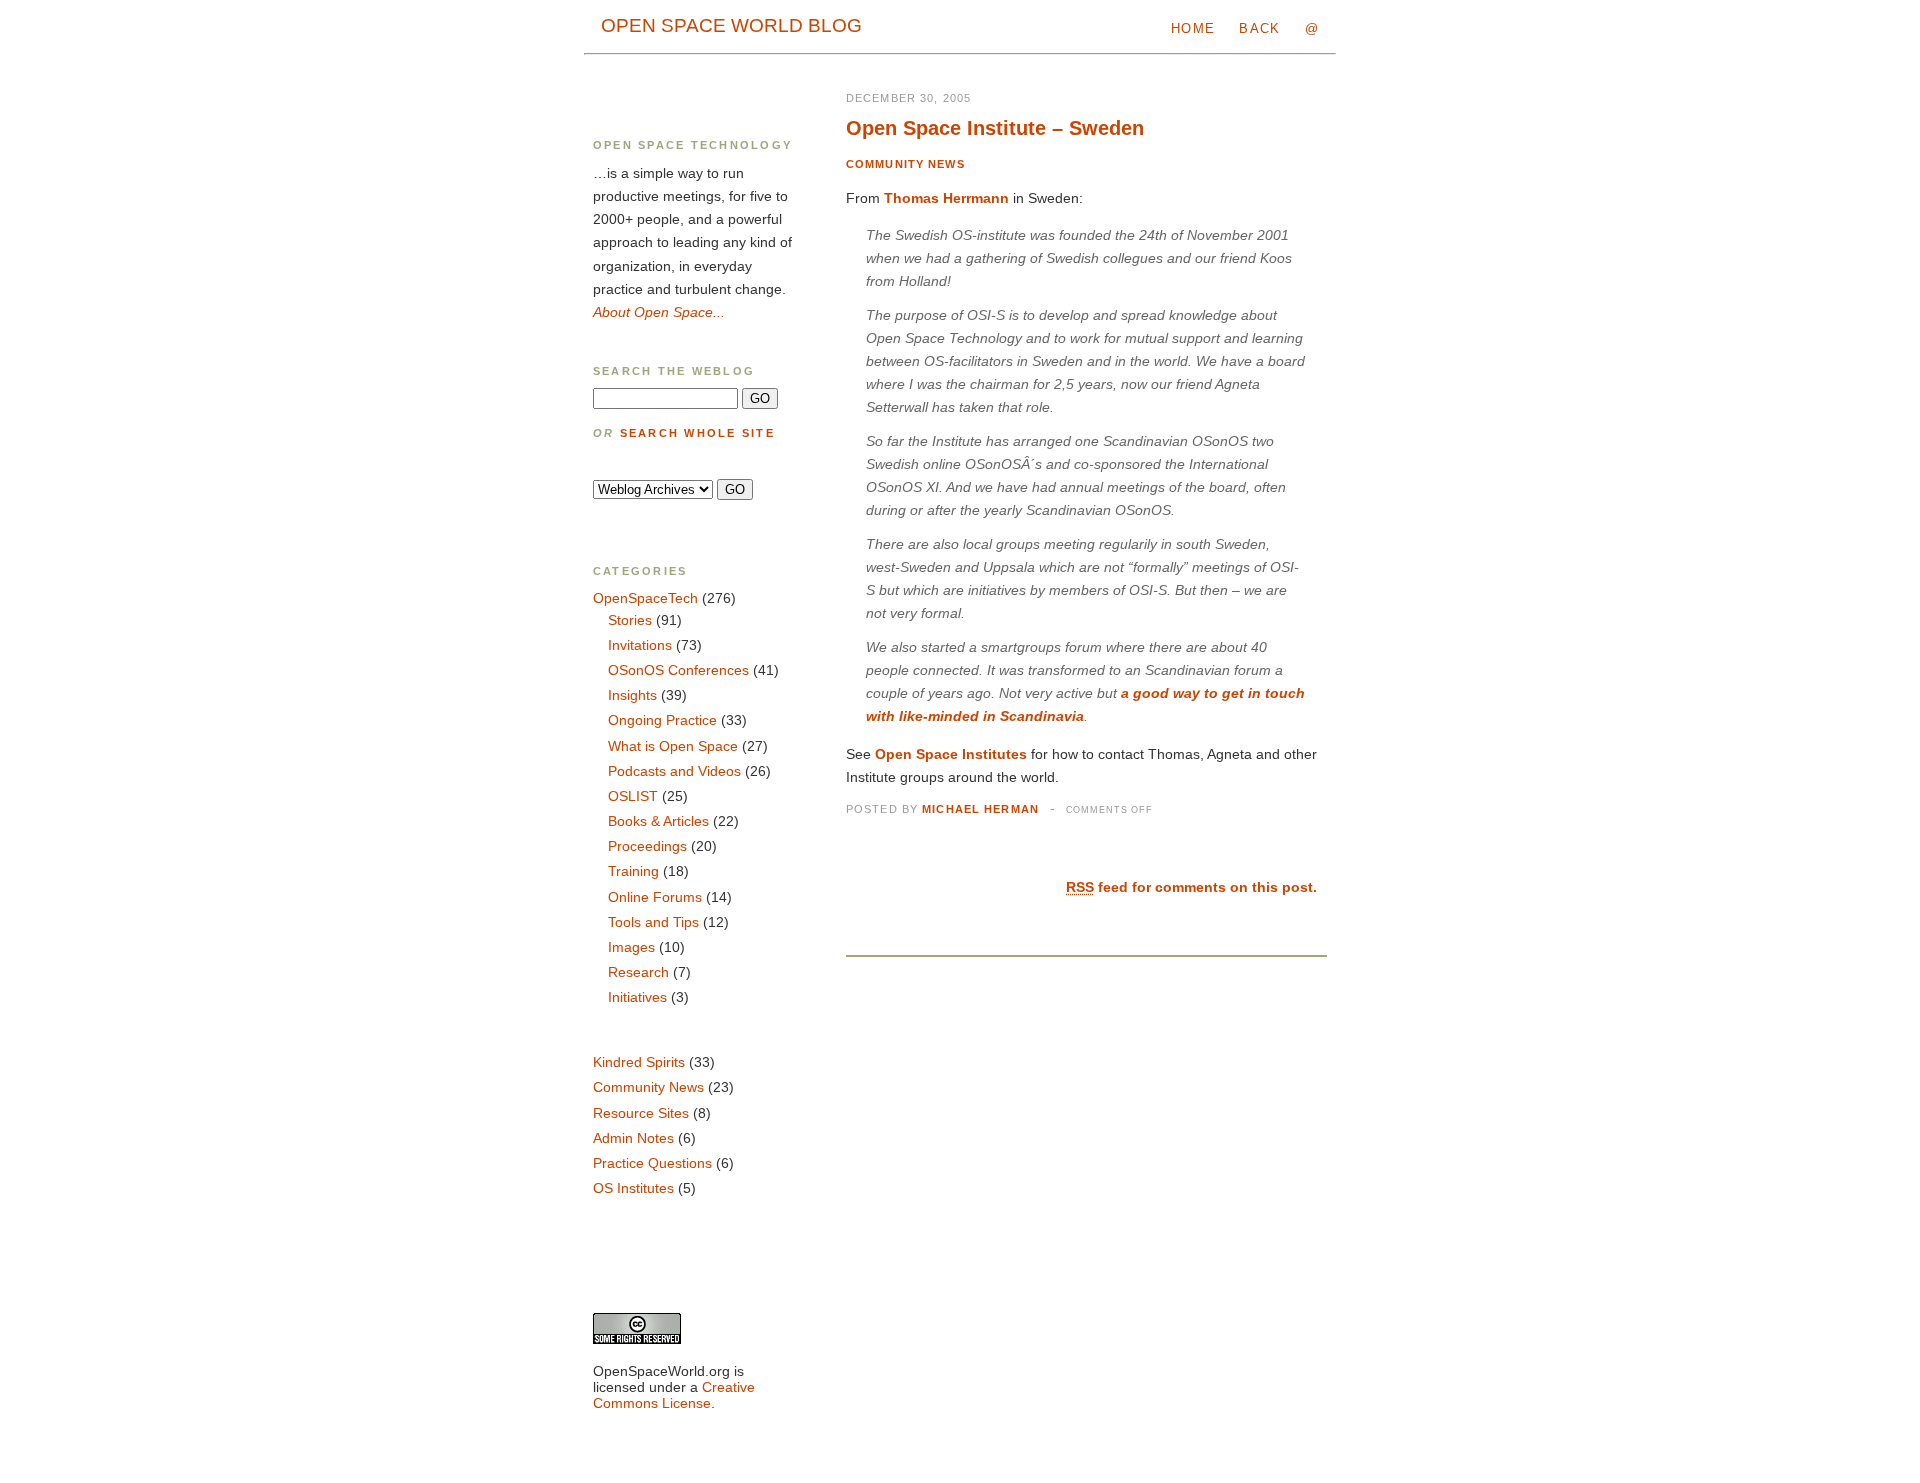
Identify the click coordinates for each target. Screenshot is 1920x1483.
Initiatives (637, 997)
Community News (905, 164)
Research (638, 972)
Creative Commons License (674, 1395)
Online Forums (655, 897)
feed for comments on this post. (1191, 887)
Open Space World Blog (731, 25)
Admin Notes (633, 1138)
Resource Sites (641, 1113)
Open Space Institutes (951, 754)
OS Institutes (633, 1188)
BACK (1259, 28)
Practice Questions (652, 1163)
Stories (630, 620)
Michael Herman (980, 809)
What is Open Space (673, 746)
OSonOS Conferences (678, 670)
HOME (1193, 28)
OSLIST (633, 796)
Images (631, 947)
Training (633, 871)
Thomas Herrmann (946, 198)
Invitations (640, 645)
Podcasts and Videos (674, 771)
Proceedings (647, 846)
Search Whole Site (697, 433)
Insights (632, 695)
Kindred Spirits (639, 1062)
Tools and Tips (653, 922)
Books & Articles (658, 821)
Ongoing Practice (662, 720)
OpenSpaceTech (645, 598)
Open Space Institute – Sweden (995, 128)
